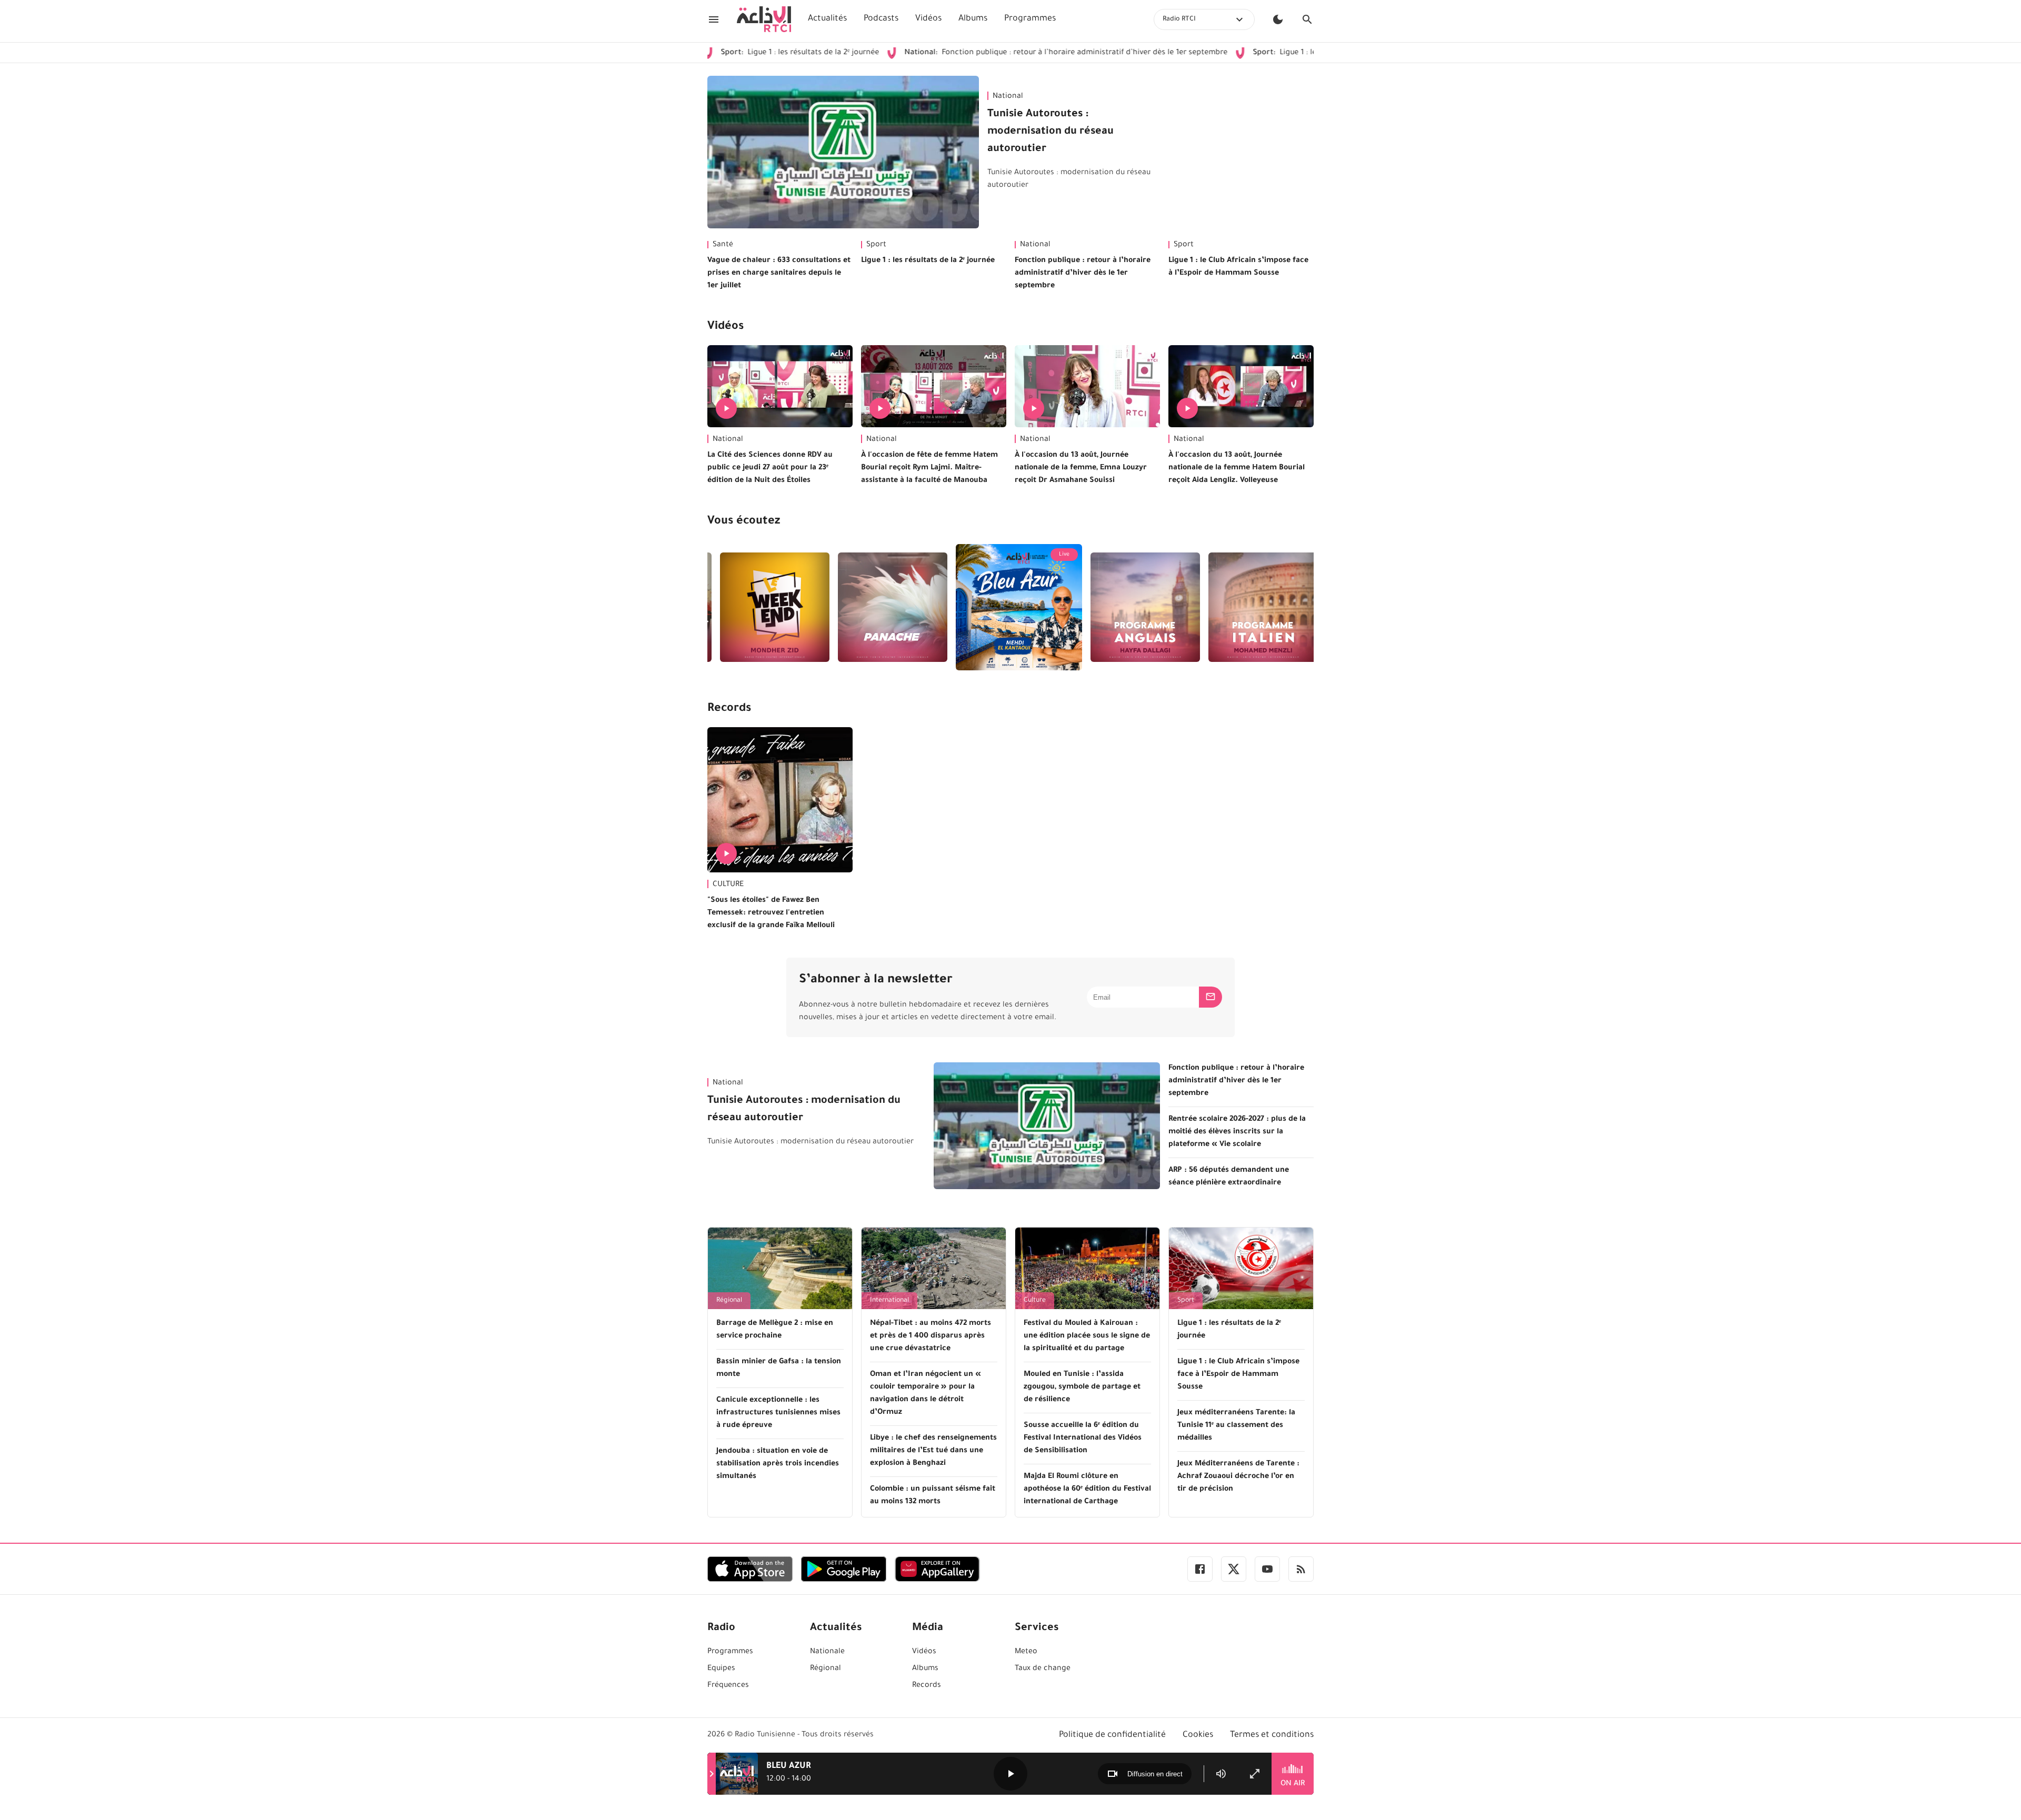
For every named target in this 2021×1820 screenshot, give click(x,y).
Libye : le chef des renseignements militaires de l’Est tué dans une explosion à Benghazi (933, 1451)
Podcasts (881, 19)
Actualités (827, 19)
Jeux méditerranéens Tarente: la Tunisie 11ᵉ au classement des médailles (1236, 1426)
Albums (973, 19)
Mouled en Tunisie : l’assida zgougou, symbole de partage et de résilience (1082, 1387)
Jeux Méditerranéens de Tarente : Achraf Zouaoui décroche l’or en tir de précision (1238, 1477)
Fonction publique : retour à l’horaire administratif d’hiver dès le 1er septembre (972, 53)
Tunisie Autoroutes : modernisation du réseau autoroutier (1050, 132)
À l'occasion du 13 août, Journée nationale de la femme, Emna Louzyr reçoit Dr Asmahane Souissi (1081, 468)
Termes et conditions (1272, 1735)
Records (729, 709)
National (1008, 97)
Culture (1035, 1301)
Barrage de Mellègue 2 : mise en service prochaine (775, 1330)
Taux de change (1043, 1669)
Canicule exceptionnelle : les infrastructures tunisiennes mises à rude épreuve (778, 1413)
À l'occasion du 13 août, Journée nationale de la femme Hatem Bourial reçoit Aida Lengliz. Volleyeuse (1237, 468)
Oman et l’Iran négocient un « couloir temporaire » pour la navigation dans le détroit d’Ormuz (926, 1394)
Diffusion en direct (1155, 1774)
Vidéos (928, 19)
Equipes (721, 1669)
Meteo (1026, 1652)
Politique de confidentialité (1112, 1735)
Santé (723, 245)
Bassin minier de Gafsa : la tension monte (779, 1369)
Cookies (1198, 1735)
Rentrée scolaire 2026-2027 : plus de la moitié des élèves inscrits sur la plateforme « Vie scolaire (1237, 1132)
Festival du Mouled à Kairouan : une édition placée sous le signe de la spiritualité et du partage (1087, 1336)
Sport (876, 245)
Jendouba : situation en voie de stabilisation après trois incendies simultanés (778, 1464)
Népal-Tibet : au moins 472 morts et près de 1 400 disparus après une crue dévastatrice (931, 1336)
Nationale (827, 1652)
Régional (729, 1301)
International (889, 1301)
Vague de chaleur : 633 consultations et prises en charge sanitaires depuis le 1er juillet (779, 274)
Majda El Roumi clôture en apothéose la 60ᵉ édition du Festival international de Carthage (1087, 1490)
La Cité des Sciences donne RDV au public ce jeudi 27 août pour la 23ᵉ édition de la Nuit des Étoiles (770, 468)
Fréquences (728, 1686)
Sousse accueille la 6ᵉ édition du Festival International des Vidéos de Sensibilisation (1083, 1439)
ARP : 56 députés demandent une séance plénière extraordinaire (1229, 1177)
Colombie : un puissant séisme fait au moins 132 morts (933, 1496)
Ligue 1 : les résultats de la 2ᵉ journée (928, 261)
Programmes (1030, 19)
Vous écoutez (744, 522)
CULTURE (728, 885)
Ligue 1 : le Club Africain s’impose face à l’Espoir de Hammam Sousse (1295, 53)
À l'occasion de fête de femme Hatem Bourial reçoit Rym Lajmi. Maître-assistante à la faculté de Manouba (929, 468)
